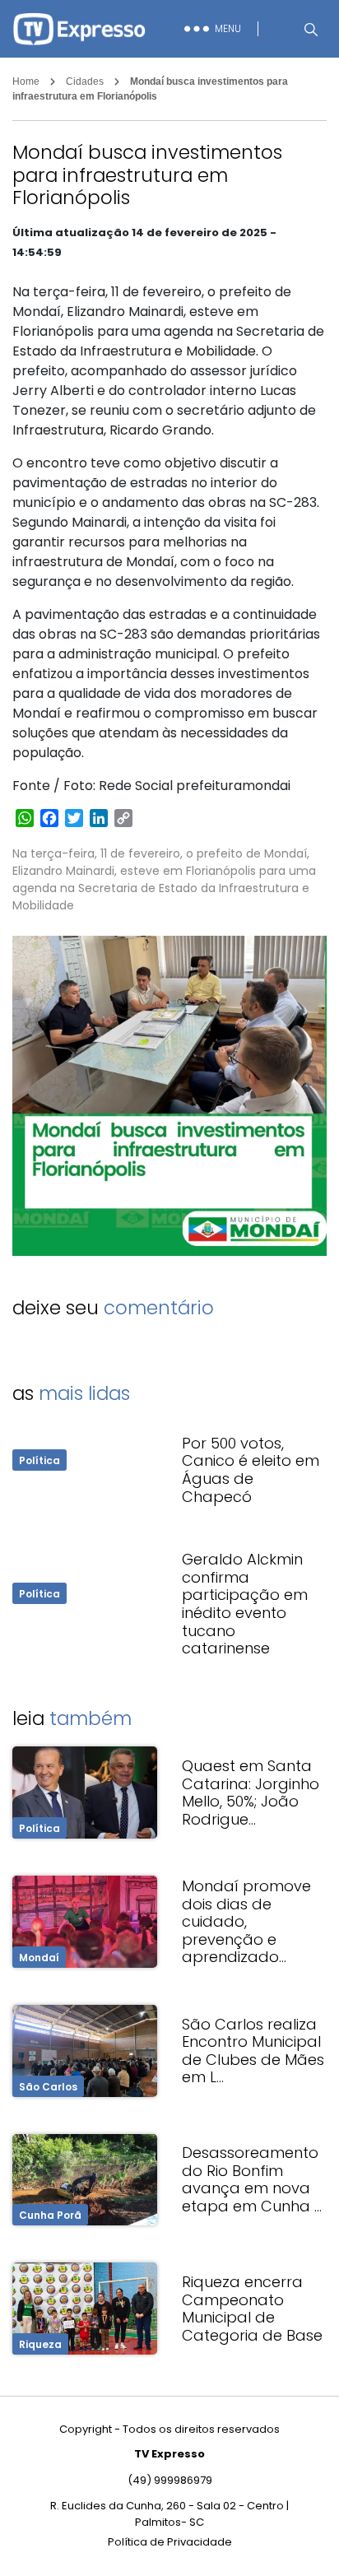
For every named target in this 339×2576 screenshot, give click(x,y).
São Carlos (48, 2087)
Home (26, 81)
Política (39, 1460)
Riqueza (40, 2344)
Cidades (85, 81)
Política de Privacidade (170, 2542)
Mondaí (39, 1958)
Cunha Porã (50, 2215)
